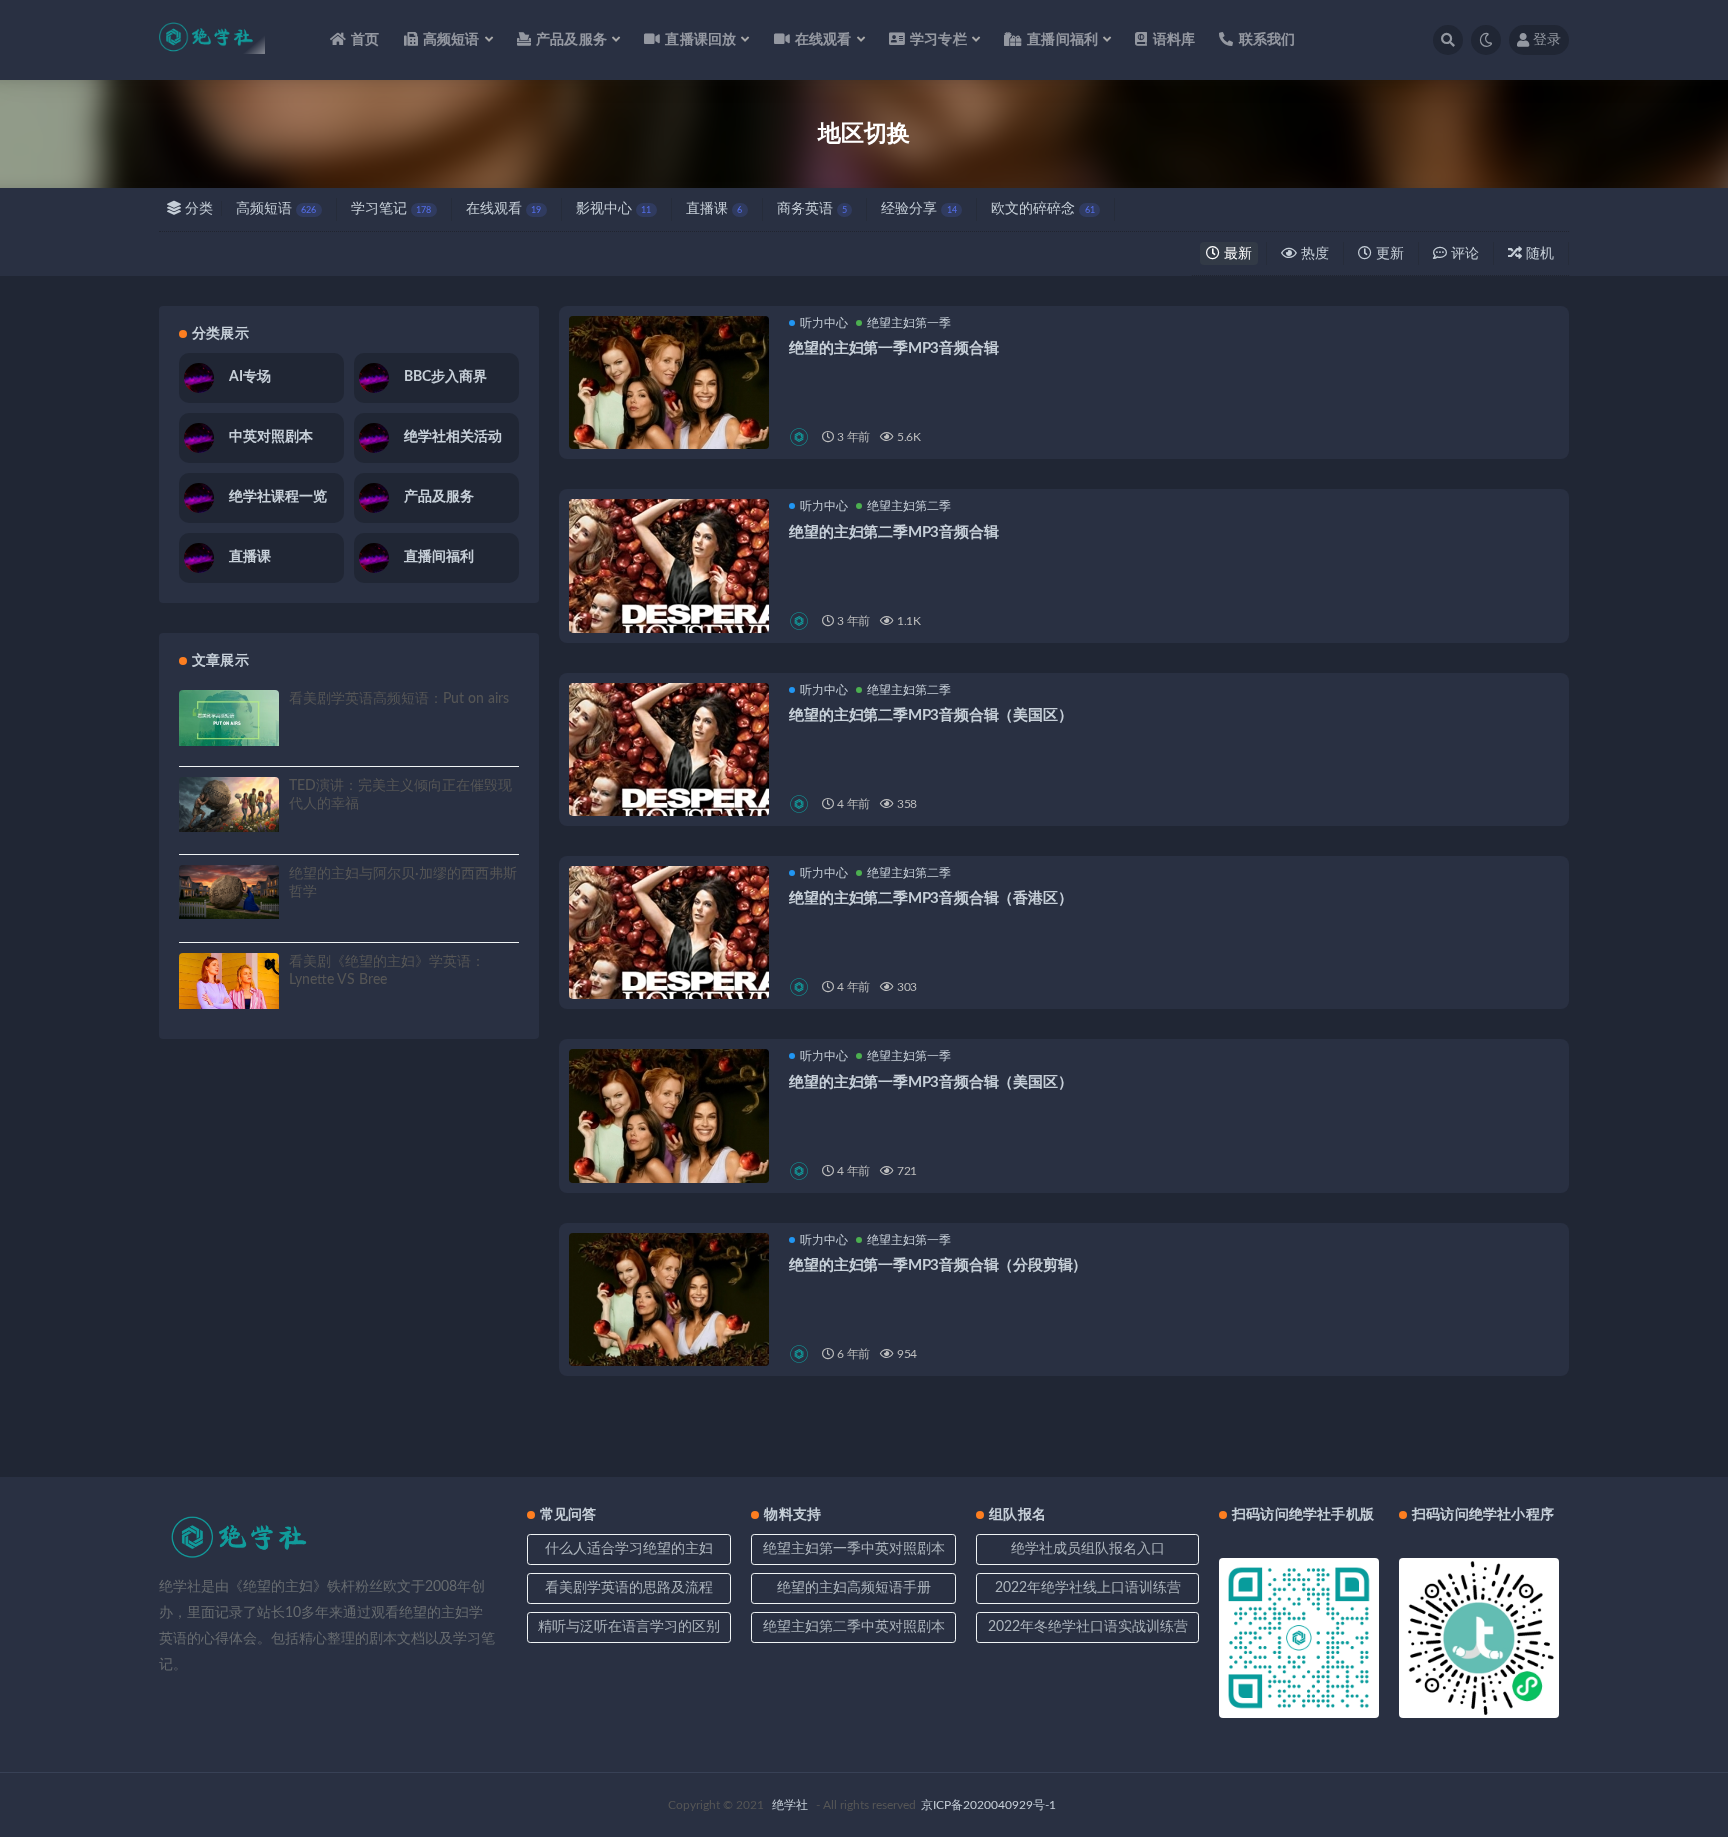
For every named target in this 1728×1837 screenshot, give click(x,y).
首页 (365, 40)
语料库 (1174, 40)
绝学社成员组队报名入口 (1088, 1549)
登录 (1547, 40)
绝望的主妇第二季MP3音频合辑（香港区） (930, 898)
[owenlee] (800, 437)
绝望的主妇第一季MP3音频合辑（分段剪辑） (938, 1265)
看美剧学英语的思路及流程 (629, 1588)
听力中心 (824, 323)
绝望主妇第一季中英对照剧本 (854, 1549)
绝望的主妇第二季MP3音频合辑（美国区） (930, 715)
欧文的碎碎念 (1042, 209)
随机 (1538, 254)
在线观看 (503, 209)
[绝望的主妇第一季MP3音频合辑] (669, 416)
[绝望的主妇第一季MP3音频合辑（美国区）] (669, 1149)
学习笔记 (391, 209)
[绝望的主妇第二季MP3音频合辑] (669, 599)
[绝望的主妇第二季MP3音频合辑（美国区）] (669, 783)
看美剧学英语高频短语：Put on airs (399, 699)
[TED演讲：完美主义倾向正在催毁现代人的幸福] (229, 804)
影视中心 (613, 209)
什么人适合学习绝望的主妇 (629, 1549)
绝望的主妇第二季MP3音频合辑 (893, 532)
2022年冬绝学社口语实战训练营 (1088, 1627)
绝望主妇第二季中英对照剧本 (854, 1627)
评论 (1463, 254)
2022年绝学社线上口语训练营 (1088, 1588)
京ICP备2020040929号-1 (988, 1805)
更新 (1388, 254)
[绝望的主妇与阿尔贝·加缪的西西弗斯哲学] (229, 892)
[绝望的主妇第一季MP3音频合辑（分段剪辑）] (669, 1313)
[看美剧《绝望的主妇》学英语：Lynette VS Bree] (229, 981)
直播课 (714, 209)
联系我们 (1267, 40)
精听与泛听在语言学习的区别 (629, 1627)
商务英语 (812, 209)
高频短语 (276, 209)
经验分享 (918, 209)
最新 (1236, 254)
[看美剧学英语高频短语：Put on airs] (229, 718)
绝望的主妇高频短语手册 (854, 1588)
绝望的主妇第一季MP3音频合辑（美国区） (930, 1082)
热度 (1313, 254)
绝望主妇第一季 (909, 323)
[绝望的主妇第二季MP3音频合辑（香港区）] (669, 966)
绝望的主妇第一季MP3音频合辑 (893, 348)
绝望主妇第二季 (909, 506)
